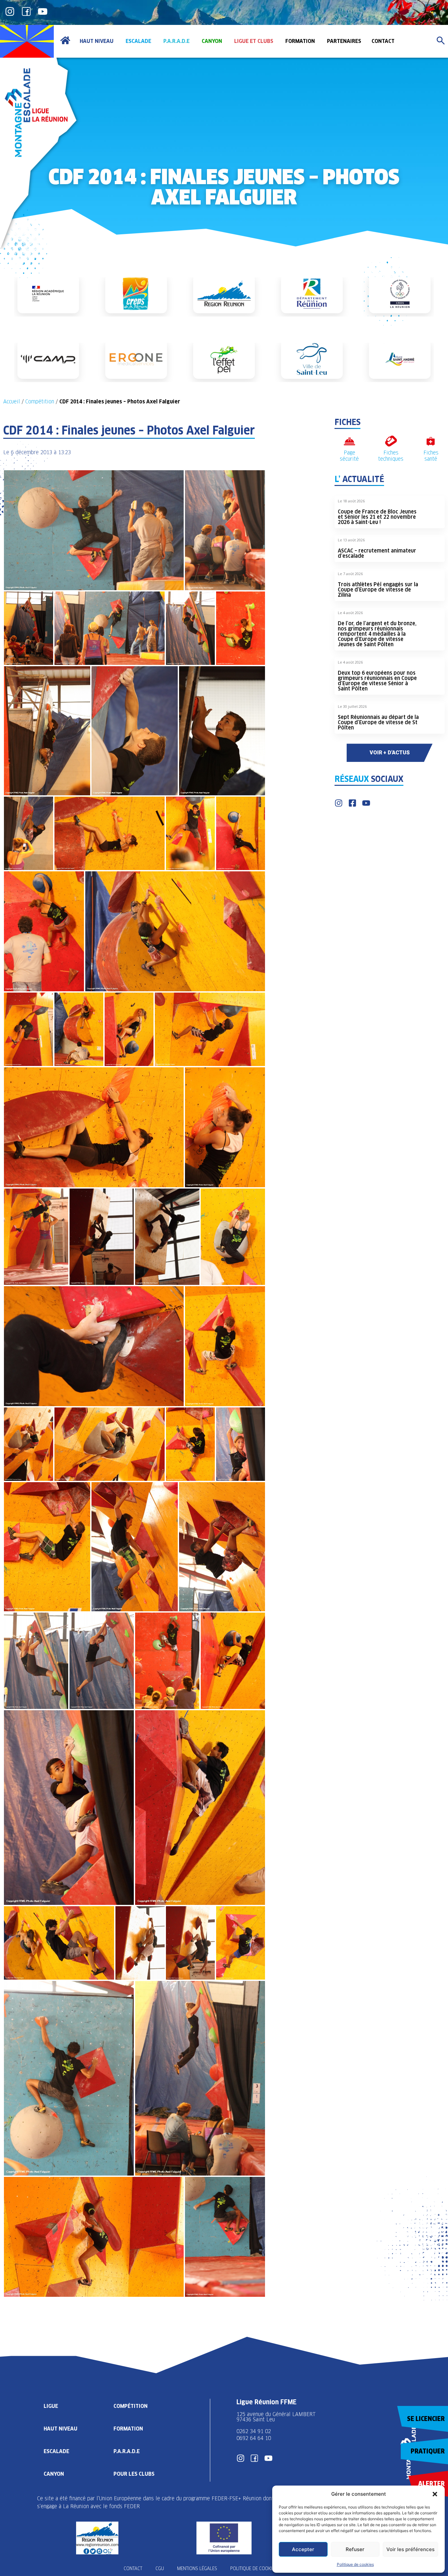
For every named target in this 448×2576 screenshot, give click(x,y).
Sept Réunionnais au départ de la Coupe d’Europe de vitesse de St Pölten (378, 722)
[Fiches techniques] (391, 441)
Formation (128, 2429)
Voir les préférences (410, 2549)
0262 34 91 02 (254, 2431)
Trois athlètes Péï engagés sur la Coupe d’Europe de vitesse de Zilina (378, 590)
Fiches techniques (391, 456)
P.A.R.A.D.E (127, 2451)
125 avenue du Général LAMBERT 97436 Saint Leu (277, 2417)
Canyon (54, 2474)
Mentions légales (197, 2568)
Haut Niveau (61, 2429)
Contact (133, 2568)
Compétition (40, 402)
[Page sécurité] (349, 441)
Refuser (355, 2549)
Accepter (303, 2549)
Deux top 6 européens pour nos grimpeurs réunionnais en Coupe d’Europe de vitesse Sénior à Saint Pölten (377, 681)
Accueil (12, 402)
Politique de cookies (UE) (258, 2568)
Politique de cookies (355, 2564)
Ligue (51, 2406)
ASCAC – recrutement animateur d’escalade (377, 553)
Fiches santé (431, 456)
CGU (160, 2568)
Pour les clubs (134, 2474)
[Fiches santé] (431, 441)
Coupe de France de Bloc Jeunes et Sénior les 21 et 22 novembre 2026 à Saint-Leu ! (377, 517)
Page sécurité (349, 456)
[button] (435, 2494)
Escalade (56, 2451)
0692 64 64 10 (254, 2438)
